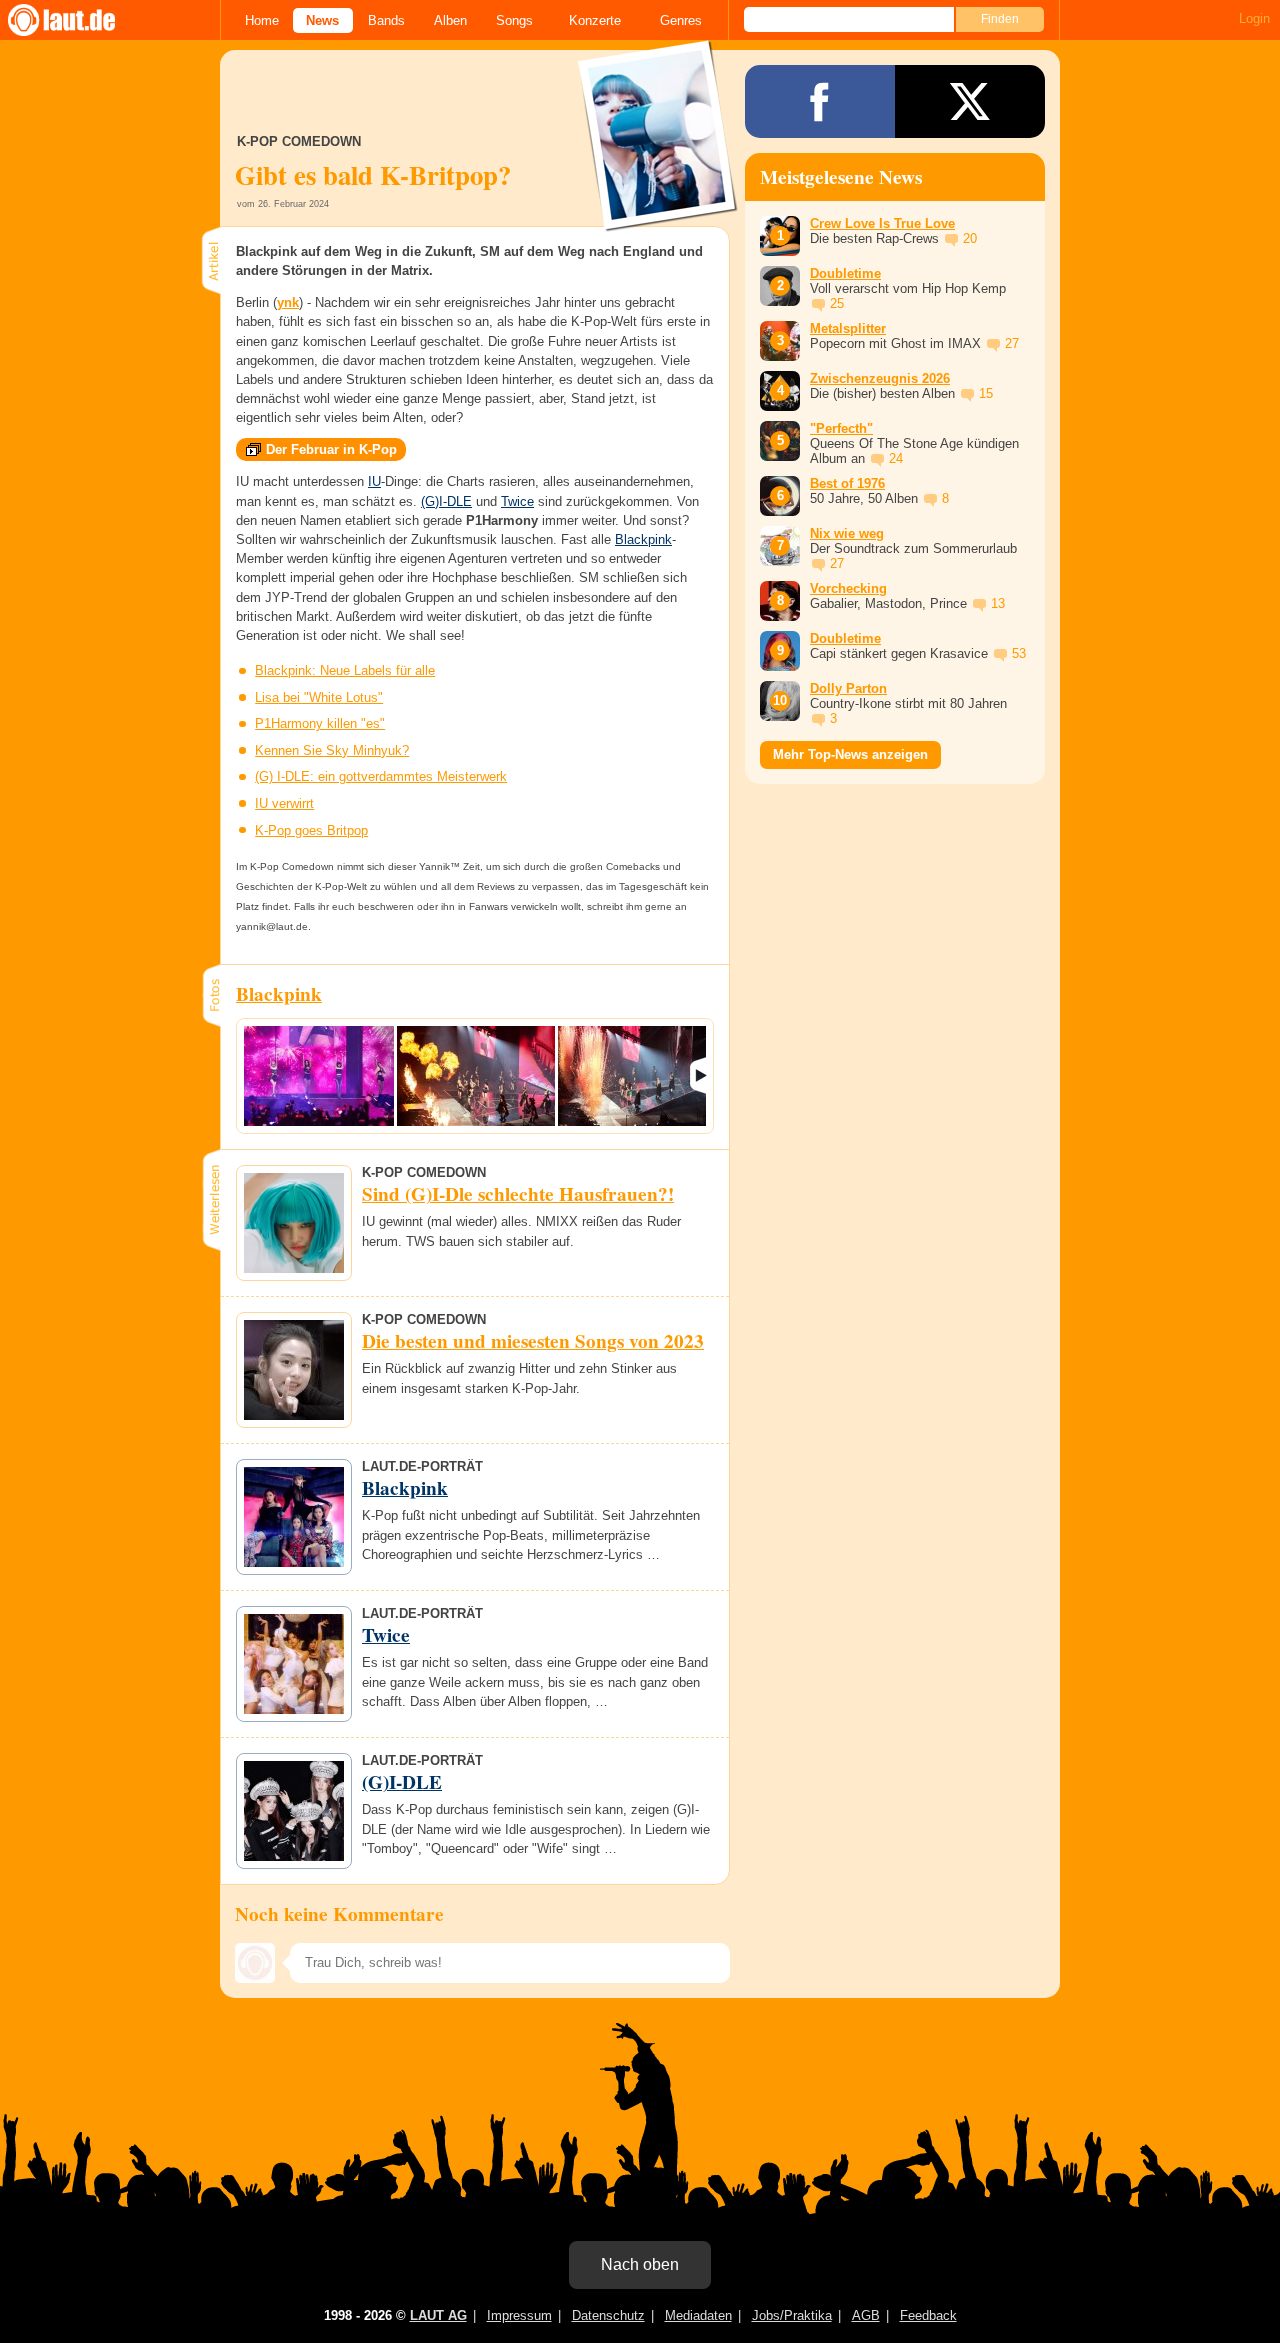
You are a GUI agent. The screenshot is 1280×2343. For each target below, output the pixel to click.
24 (896, 458)
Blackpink (643, 539)
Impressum (519, 2315)
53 (1019, 653)
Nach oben (640, 2264)
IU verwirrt (284, 803)
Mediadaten (698, 2315)
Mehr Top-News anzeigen (850, 754)
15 (986, 393)
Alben (450, 20)
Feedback (928, 2315)
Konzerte (595, 20)
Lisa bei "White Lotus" (319, 697)
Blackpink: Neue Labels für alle (345, 670)
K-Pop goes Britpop (311, 830)
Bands (386, 20)
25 (837, 303)
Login (1254, 18)
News (322, 20)
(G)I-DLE (446, 501)
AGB (866, 2315)
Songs (514, 20)
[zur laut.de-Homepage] (80, 20)
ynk (288, 302)
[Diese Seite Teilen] (820, 101)
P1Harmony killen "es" (320, 723)
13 (998, 603)
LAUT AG (438, 2315)
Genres (681, 20)
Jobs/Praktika (792, 2315)
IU (374, 481)
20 (970, 238)
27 (1012, 343)
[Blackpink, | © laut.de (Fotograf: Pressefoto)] (319, 1076)
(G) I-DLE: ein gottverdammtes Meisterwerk (381, 776)
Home (262, 20)
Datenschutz (608, 2315)
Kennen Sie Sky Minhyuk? (332, 750)
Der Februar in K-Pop (331, 449)
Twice (517, 501)
